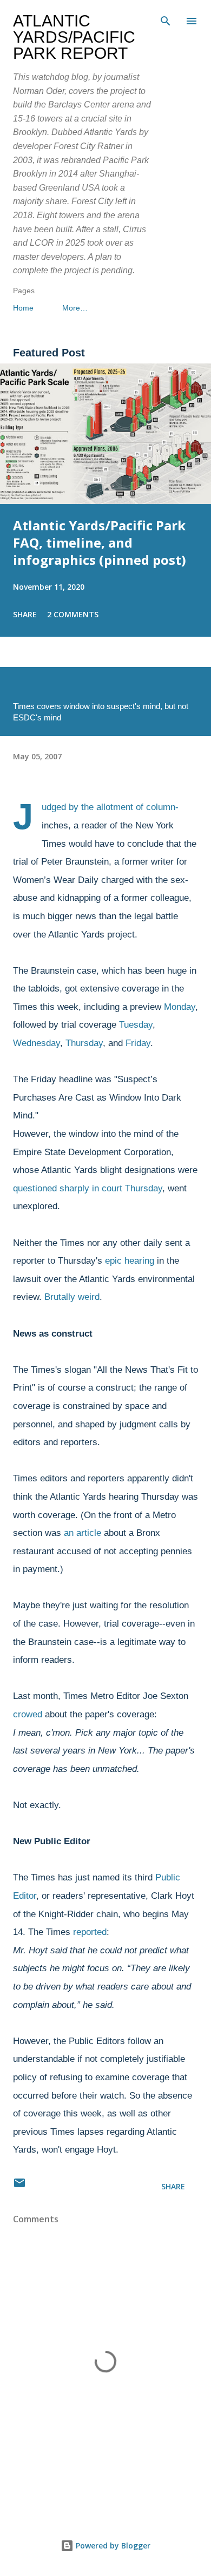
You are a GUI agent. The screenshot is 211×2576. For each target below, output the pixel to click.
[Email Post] (19, 2186)
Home (23, 308)
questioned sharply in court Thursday (88, 1188)
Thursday (84, 1043)
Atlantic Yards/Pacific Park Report (74, 37)
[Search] (166, 19)
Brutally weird (72, 1297)
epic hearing (130, 1261)
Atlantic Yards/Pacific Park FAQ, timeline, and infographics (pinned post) (100, 542)
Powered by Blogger (112, 2545)
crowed (28, 1714)
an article (83, 1533)
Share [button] (25, 614)
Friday (138, 1043)
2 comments (73, 614)
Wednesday (37, 1043)
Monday (180, 1007)
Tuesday (136, 1025)
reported (90, 1932)
